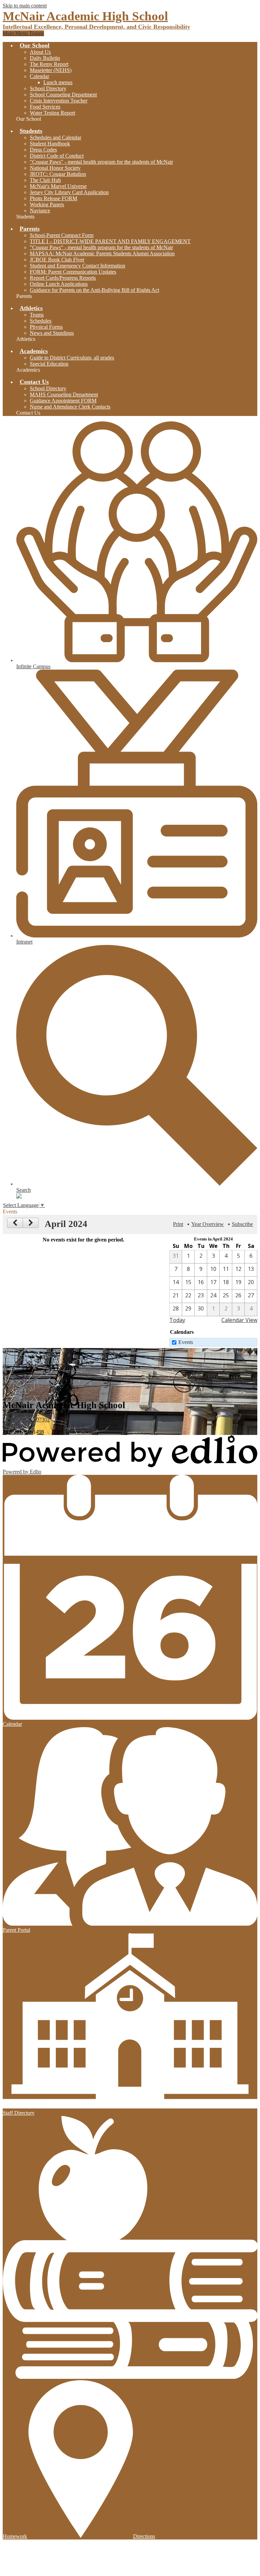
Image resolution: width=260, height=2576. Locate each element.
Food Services (45, 107)
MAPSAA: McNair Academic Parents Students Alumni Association (102, 253)
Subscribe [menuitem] (242, 1224)
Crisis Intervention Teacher (59, 101)
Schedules (41, 321)
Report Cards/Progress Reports (63, 278)
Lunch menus (58, 82)
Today (177, 1320)
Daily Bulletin (45, 58)
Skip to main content (25, 6)
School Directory (48, 88)
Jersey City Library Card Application (69, 192)
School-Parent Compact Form (62, 235)
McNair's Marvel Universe (58, 186)
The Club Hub (45, 180)
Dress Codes (43, 150)
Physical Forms (46, 327)
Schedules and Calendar (56, 137)
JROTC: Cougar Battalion (58, 174)
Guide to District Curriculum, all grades (72, 358)
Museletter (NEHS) (51, 70)
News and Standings (52, 333)
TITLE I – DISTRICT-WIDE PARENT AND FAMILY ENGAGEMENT (110, 241)
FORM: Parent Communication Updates (73, 272)
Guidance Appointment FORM (63, 401)
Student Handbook (50, 144)
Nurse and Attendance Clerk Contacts (70, 407)
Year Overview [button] (208, 1224)
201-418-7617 (18, 1426)
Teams (37, 315)
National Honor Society (55, 168)
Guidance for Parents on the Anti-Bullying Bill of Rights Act (94, 290)
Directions (144, 2536)
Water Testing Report (52, 113)
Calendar (39, 76)
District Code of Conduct (57, 156)
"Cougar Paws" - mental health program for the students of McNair (101, 162)
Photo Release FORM (53, 198)
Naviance (40, 211)
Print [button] (178, 1224)
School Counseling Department (63, 95)
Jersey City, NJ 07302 (26, 1417)
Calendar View (239, 1320)
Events (186, 1342)
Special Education (49, 364)
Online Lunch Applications (59, 284)
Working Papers (47, 204)
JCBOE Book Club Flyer (57, 260)
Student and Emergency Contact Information (78, 266)
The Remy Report (49, 64)
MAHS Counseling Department (64, 394)
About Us (40, 52)
